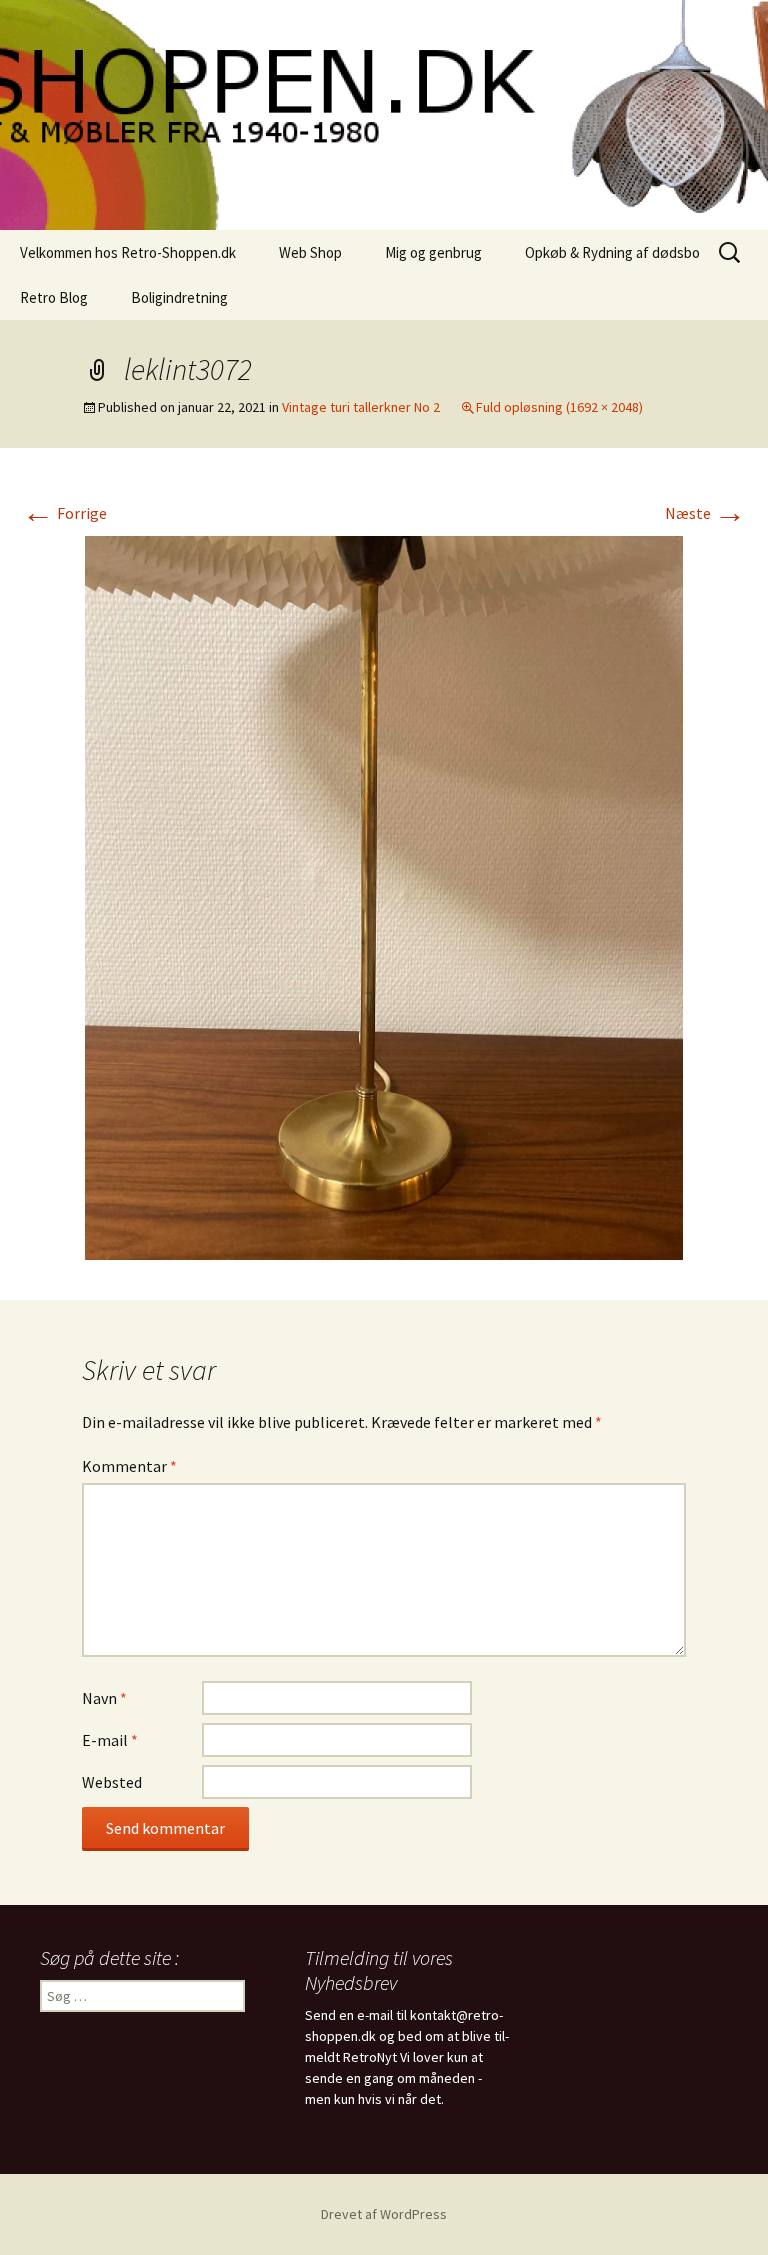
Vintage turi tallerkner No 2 (361, 407)
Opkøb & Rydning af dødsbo (612, 252)
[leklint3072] (384, 896)
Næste (705, 513)
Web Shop (310, 252)
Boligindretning (179, 297)
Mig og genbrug (433, 252)
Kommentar (129, 1466)
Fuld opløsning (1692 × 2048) (559, 407)
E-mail (110, 1740)
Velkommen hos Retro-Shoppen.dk (128, 252)
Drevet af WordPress (384, 2214)
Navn (104, 1698)
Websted (112, 1782)
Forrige (64, 513)
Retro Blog (54, 297)
